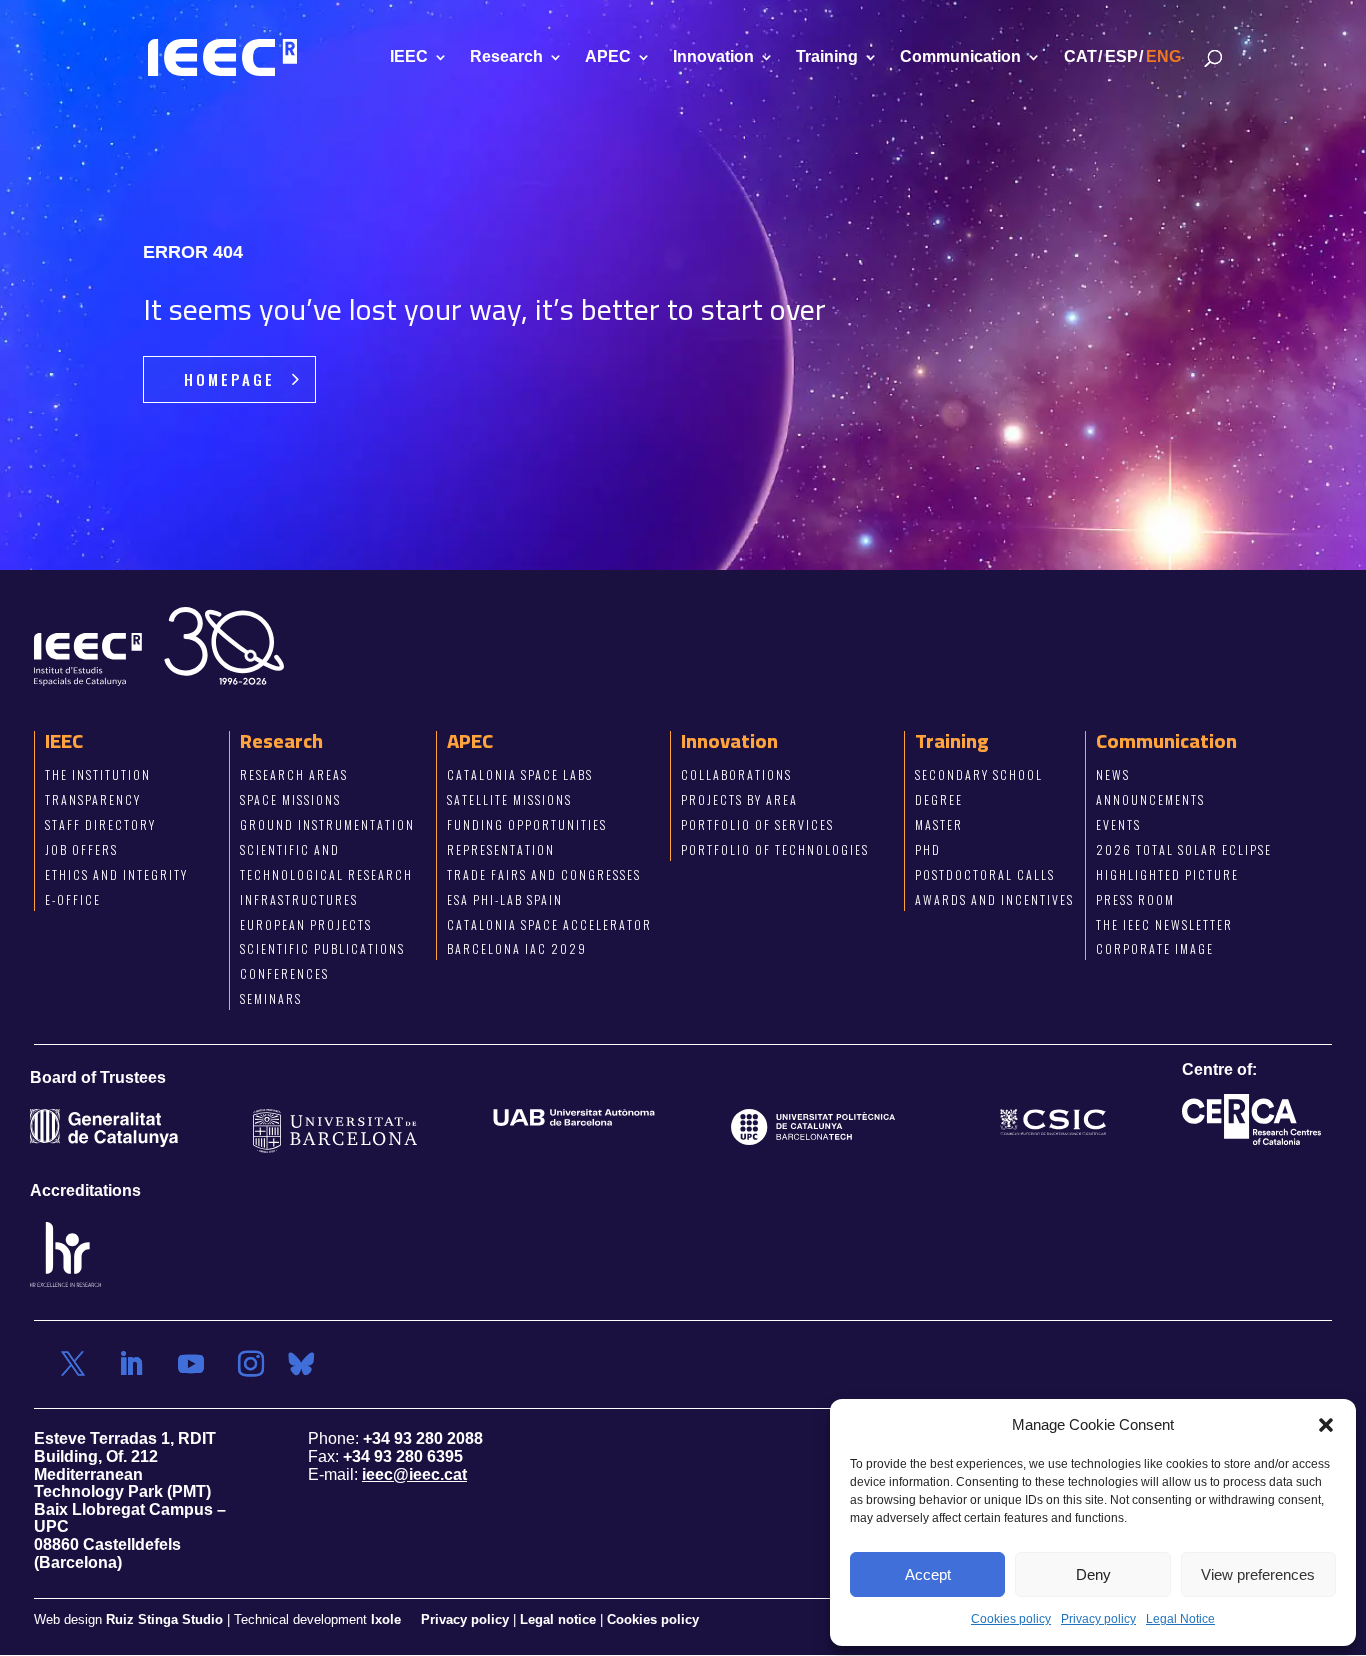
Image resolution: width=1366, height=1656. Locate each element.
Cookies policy (1011, 1619)
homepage (229, 379)
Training (827, 57)
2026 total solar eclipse (1184, 849)
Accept (928, 1574)
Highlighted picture (1167, 874)
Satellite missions (509, 800)
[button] (1326, 1425)
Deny (1093, 1574)
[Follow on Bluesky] (301, 1365)
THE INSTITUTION (98, 775)
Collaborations (736, 775)
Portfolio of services (757, 824)
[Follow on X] (73, 1365)
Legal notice (558, 1620)
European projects (306, 924)
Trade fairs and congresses (544, 874)
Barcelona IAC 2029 (517, 949)
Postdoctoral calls (985, 874)
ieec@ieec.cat (414, 1474)
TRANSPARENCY (93, 800)
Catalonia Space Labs (520, 775)
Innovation (713, 57)
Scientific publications (322, 949)
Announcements (1150, 800)
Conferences (284, 974)
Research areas (294, 775)
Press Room (1135, 899)
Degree (939, 800)
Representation (501, 849)
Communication (960, 57)
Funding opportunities (527, 824)
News (1113, 775)
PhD (928, 849)
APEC (608, 57)
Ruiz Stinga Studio (164, 1620)
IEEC (409, 57)
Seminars (271, 999)
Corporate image (1155, 949)
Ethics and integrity (116, 874)
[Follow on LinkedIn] (131, 1365)
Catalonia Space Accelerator (549, 924)
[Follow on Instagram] (251, 1365)
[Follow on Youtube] (191, 1365)
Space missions (290, 800)
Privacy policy (1098, 1619)
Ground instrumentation (327, 824)
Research (506, 57)
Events (1118, 824)
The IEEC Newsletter (1164, 924)
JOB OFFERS (81, 849)
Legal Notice (1180, 1619)
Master (939, 824)
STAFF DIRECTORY (100, 824)
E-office (73, 899)
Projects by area (739, 800)
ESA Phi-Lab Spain (505, 899)
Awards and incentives (994, 899)
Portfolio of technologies (775, 849)
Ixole (386, 1620)
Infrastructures (299, 899)
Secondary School (979, 775)
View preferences (1258, 1574)
